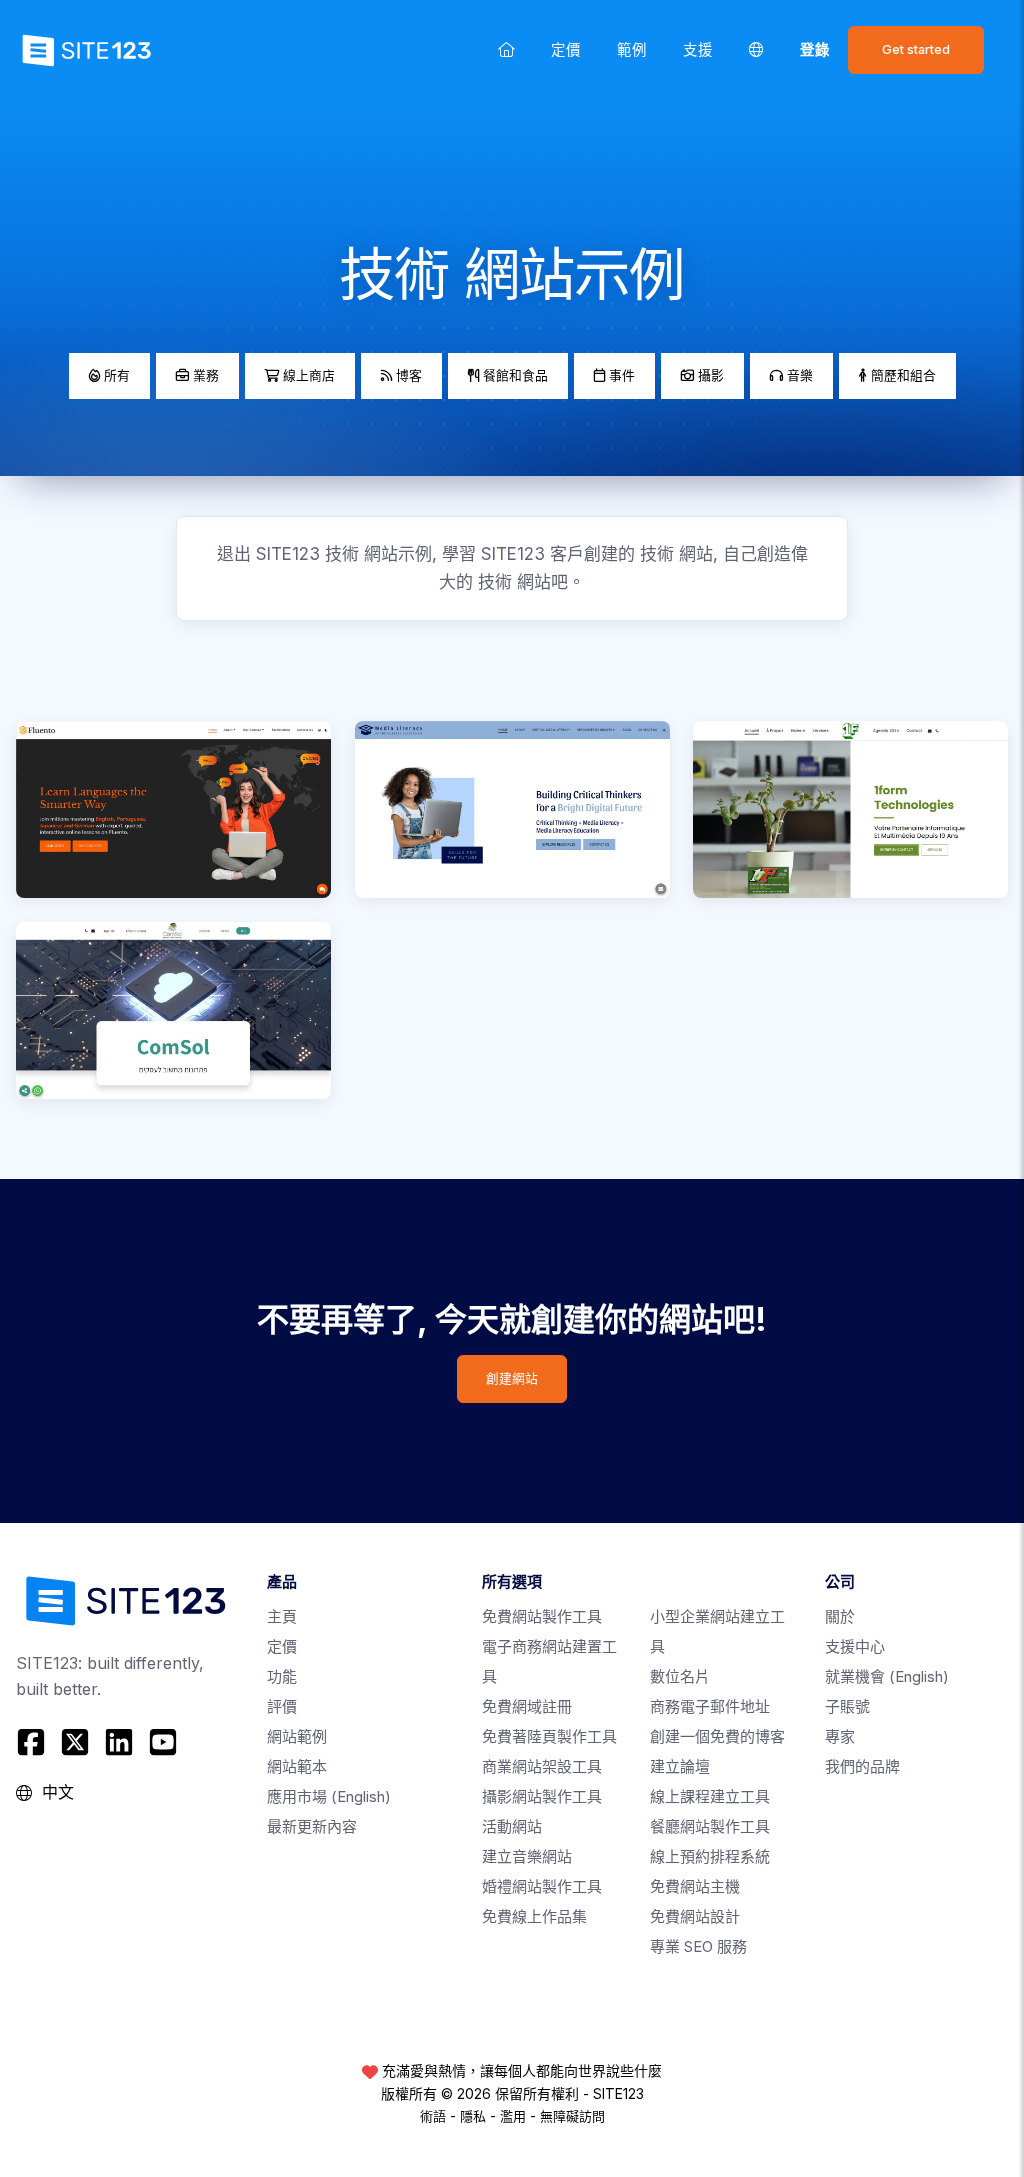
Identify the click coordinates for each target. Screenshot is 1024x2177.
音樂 (798, 375)
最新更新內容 (312, 1826)
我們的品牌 (862, 1766)
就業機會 (887, 1676)
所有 (115, 375)
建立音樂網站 (527, 1856)
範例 (632, 49)
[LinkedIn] (119, 1742)
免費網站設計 (695, 1916)
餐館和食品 (513, 375)
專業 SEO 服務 (698, 1946)
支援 (698, 49)
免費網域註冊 (527, 1706)
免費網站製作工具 (542, 1616)
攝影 (709, 375)
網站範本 (297, 1766)
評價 (282, 1706)
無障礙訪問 (572, 2116)
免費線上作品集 (534, 1916)
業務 (204, 375)
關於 (840, 1616)
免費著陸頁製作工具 (549, 1736)
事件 (620, 375)
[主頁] (506, 49)
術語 (433, 2116)
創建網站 (512, 1378)
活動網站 (512, 1826)
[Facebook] (33, 1742)
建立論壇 (680, 1766)
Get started (916, 49)
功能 (282, 1676)
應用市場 (329, 1796)
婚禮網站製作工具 (542, 1886)
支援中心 (855, 1646)
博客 (407, 375)
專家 (840, 1736)
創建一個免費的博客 (717, 1736)
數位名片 (680, 1676)
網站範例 (297, 1736)
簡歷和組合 (901, 375)
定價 (566, 49)
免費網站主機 (695, 1886)
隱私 (473, 2116)
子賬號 (847, 1706)
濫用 (513, 2116)
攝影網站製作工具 (542, 1796)
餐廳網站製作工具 (710, 1826)
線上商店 (307, 375)
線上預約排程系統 (710, 1856)
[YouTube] (163, 1742)
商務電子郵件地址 (710, 1706)
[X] (75, 1742)
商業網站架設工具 (542, 1766)
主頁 (282, 1616)
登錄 (815, 49)
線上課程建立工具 (710, 1796)
